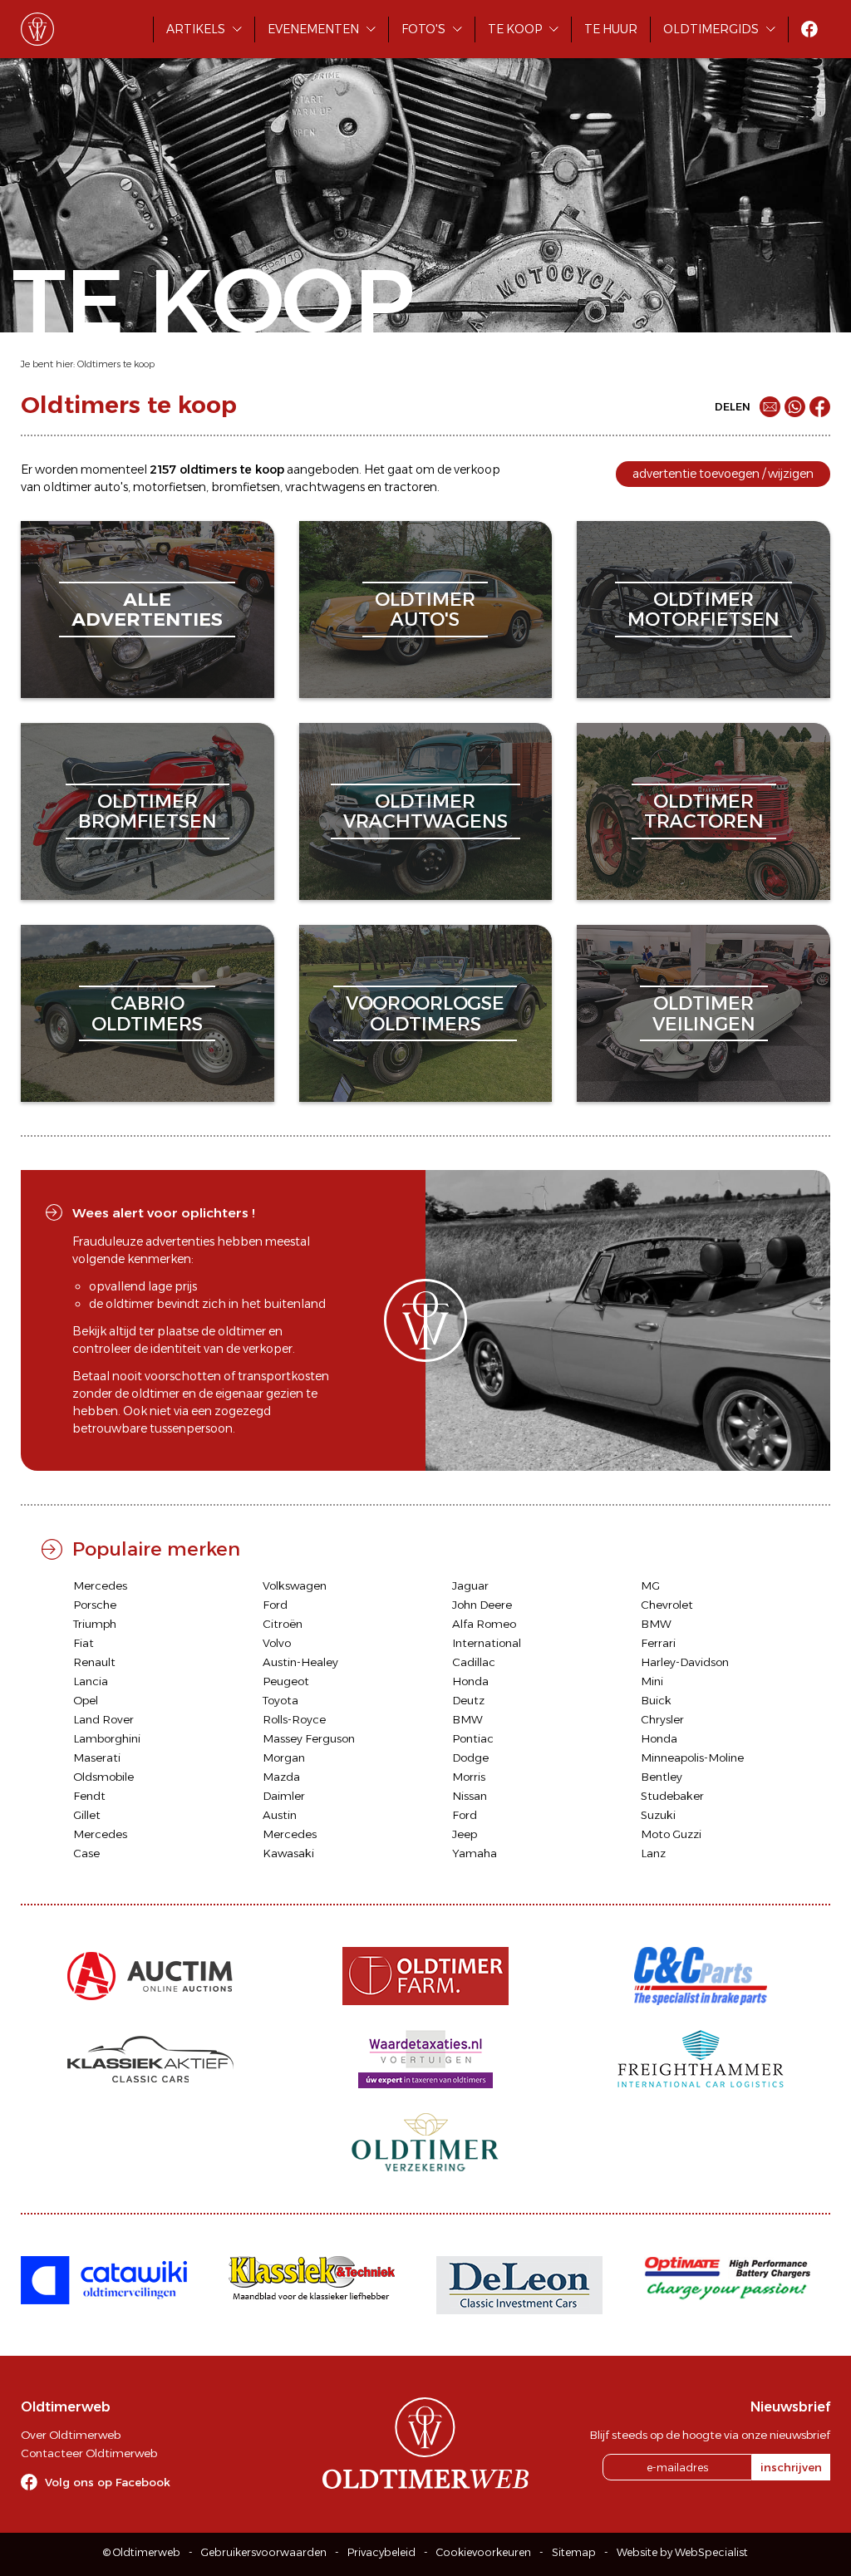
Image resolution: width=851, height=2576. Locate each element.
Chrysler (662, 1719)
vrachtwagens (325, 487)
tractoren (411, 487)
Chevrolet (667, 1605)
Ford (275, 1605)
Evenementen (313, 29)
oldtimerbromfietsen (148, 811)
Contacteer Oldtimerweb (89, 2453)
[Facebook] (820, 407)
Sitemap (574, 2552)
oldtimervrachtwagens (425, 811)
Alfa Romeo (484, 1624)
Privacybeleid (381, 2552)
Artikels (196, 29)
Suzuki (658, 1815)
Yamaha (475, 1853)
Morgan (284, 1757)
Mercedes (100, 1585)
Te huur (611, 29)
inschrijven (791, 2467)
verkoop (477, 469)
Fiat (84, 1643)
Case (86, 1853)
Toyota (280, 1700)
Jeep (465, 1834)
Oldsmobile (103, 1777)
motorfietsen (170, 487)
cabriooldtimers (147, 1013)
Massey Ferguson (309, 1738)
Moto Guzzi (671, 1834)
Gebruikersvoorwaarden (264, 2552)
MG (650, 1585)
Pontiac (473, 1738)
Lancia (91, 1681)
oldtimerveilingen (704, 1013)
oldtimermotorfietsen (703, 610)
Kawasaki (288, 1853)
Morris (469, 1777)
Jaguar (470, 1585)
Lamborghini (107, 1738)
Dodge (470, 1757)
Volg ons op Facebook (108, 2482)
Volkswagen (295, 1585)
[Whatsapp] (795, 407)
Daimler (284, 1796)
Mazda (281, 1777)
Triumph (95, 1624)
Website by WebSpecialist (682, 2552)
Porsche (95, 1605)
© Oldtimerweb (142, 2552)
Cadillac (474, 1662)
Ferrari (658, 1643)
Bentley (662, 1777)
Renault (94, 1662)
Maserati (97, 1757)
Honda (470, 1681)
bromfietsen (246, 487)
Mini (652, 1681)
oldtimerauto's (425, 610)
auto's (111, 487)
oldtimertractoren (704, 811)
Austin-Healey (300, 1662)
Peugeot (286, 1681)
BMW (656, 1624)
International (487, 1643)
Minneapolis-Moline (692, 1757)
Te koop (515, 29)
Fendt (89, 1796)
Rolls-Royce (294, 1719)
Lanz (653, 1853)
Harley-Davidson (685, 1662)
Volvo (277, 1643)
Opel (86, 1700)
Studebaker (672, 1796)
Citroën (283, 1624)
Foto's (423, 29)
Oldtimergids (711, 29)
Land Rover (103, 1719)
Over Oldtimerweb (71, 2435)
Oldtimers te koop (116, 364)
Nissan (470, 1796)
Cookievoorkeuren (484, 2552)
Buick (656, 1700)
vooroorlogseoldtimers (425, 1013)
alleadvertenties (147, 610)
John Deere (482, 1605)
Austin (280, 1815)
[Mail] (770, 407)
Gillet (87, 1815)
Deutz (468, 1700)
